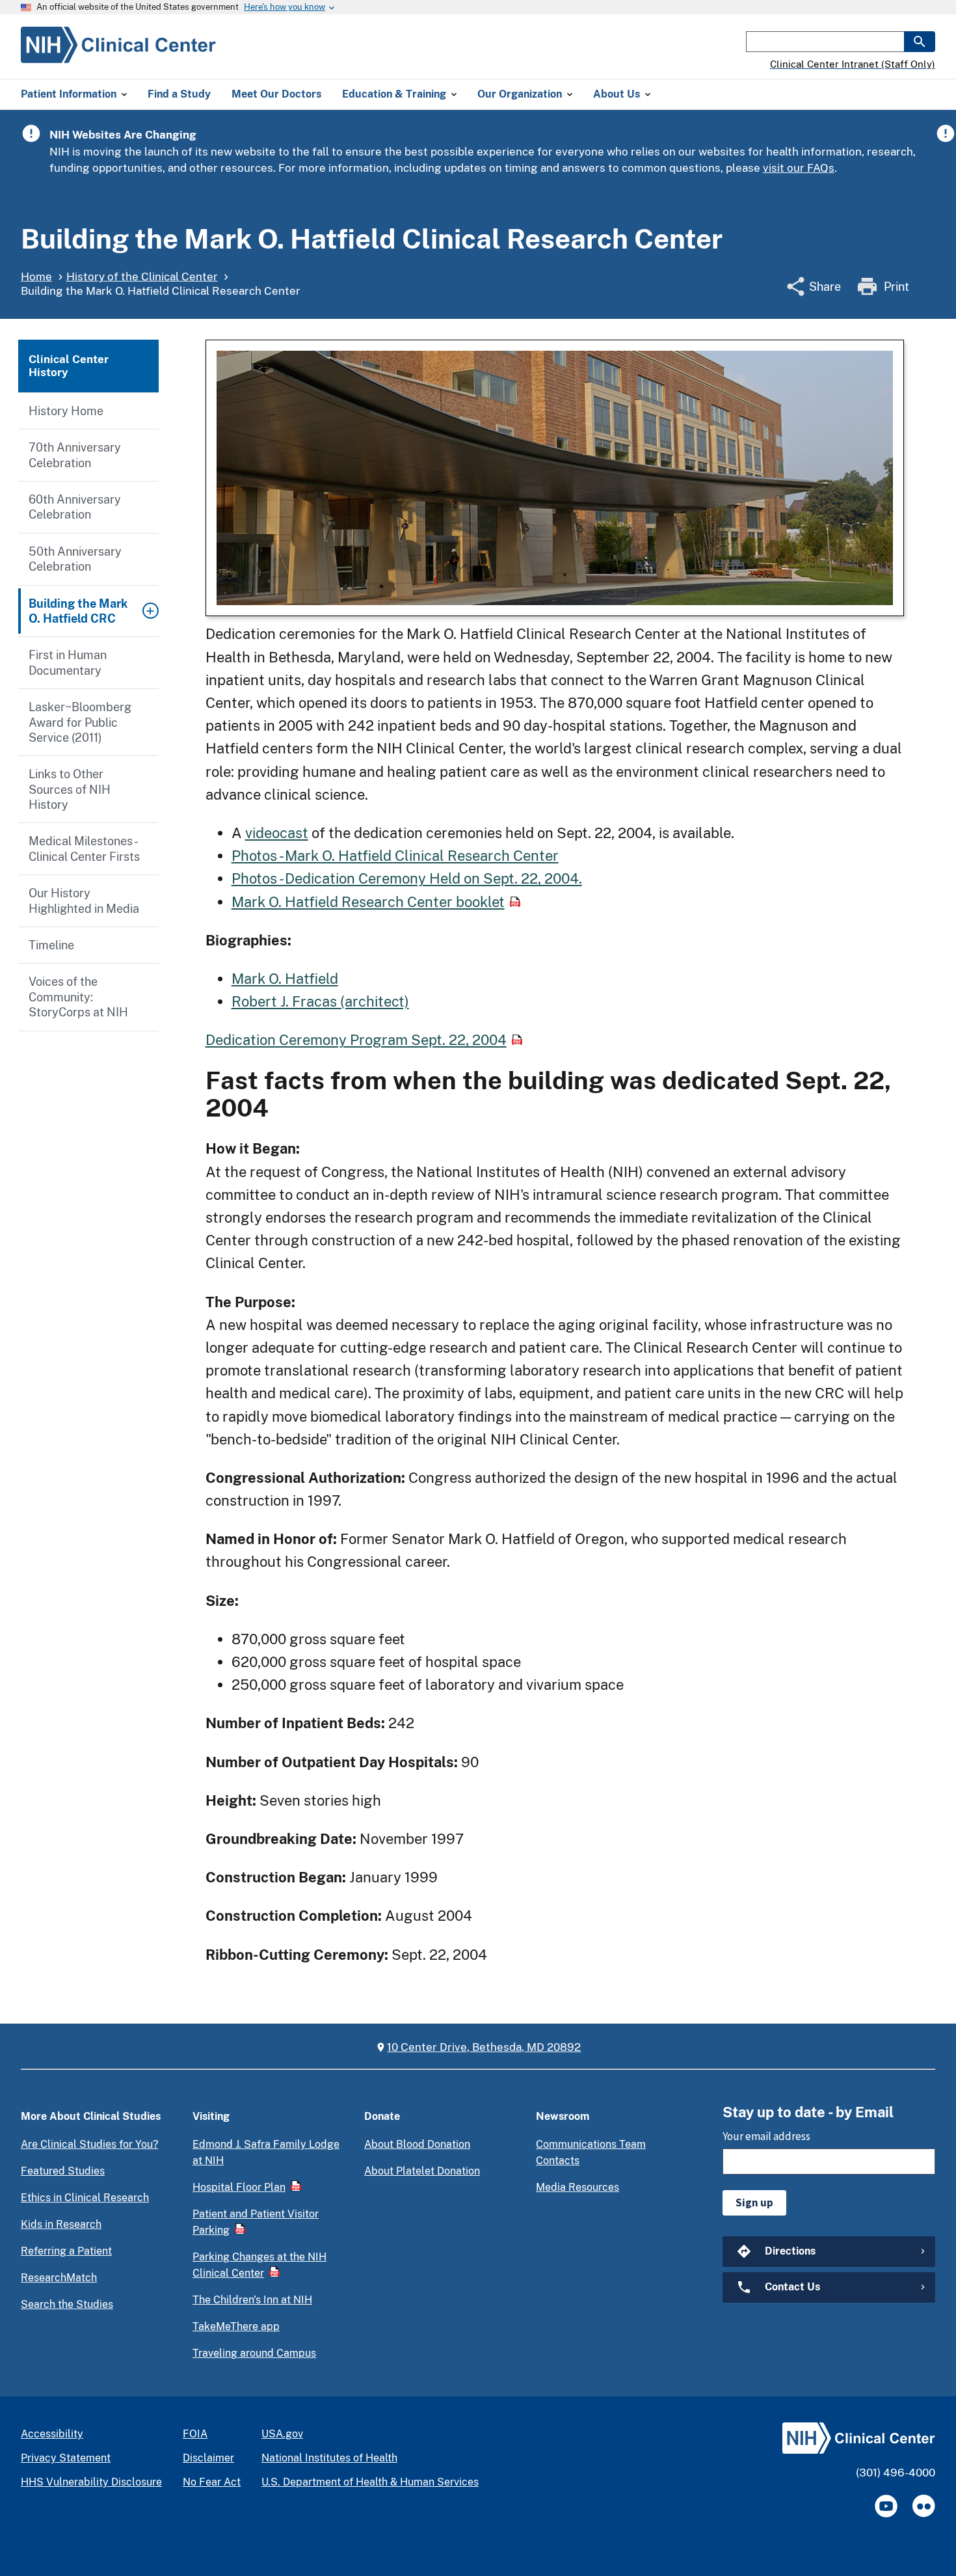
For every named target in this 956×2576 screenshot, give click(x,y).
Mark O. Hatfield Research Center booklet (368, 902)
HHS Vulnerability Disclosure (91, 2482)
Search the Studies (67, 2304)
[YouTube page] (886, 2506)
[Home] (118, 55)
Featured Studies (63, 2171)
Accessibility (52, 2434)
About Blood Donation (417, 2144)
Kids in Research (61, 2224)
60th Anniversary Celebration (75, 507)
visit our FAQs (799, 168)
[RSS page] (924, 2506)
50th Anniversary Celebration (75, 559)
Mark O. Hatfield (285, 979)
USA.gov (282, 2434)
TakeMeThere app (236, 2326)
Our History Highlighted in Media (84, 901)
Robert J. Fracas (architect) (320, 1001)
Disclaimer (208, 2458)
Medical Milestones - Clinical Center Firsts (84, 848)
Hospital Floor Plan (239, 2187)
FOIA (195, 2434)
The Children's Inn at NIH (252, 2300)
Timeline (51, 945)
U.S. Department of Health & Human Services (370, 2482)
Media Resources (578, 2187)
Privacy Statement (66, 2458)
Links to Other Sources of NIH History (70, 789)
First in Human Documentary (68, 662)
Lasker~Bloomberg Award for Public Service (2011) (80, 722)
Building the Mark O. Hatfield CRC (78, 611)
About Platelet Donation (422, 2171)
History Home (66, 411)
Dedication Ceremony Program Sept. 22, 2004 (356, 1040)
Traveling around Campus (254, 2353)
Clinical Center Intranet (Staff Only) (853, 64)
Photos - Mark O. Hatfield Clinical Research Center (395, 856)
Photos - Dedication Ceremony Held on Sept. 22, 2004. (407, 878)
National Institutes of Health (329, 2458)
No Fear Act (212, 2482)
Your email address (766, 2136)
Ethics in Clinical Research (85, 2198)
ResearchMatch (59, 2278)
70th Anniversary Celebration (75, 455)
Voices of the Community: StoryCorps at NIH (78, 997)
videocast (277, 833)
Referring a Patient (66, 2251)
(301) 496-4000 (896, 2473)
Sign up (754, 2203)
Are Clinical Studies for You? (89, 2144)
